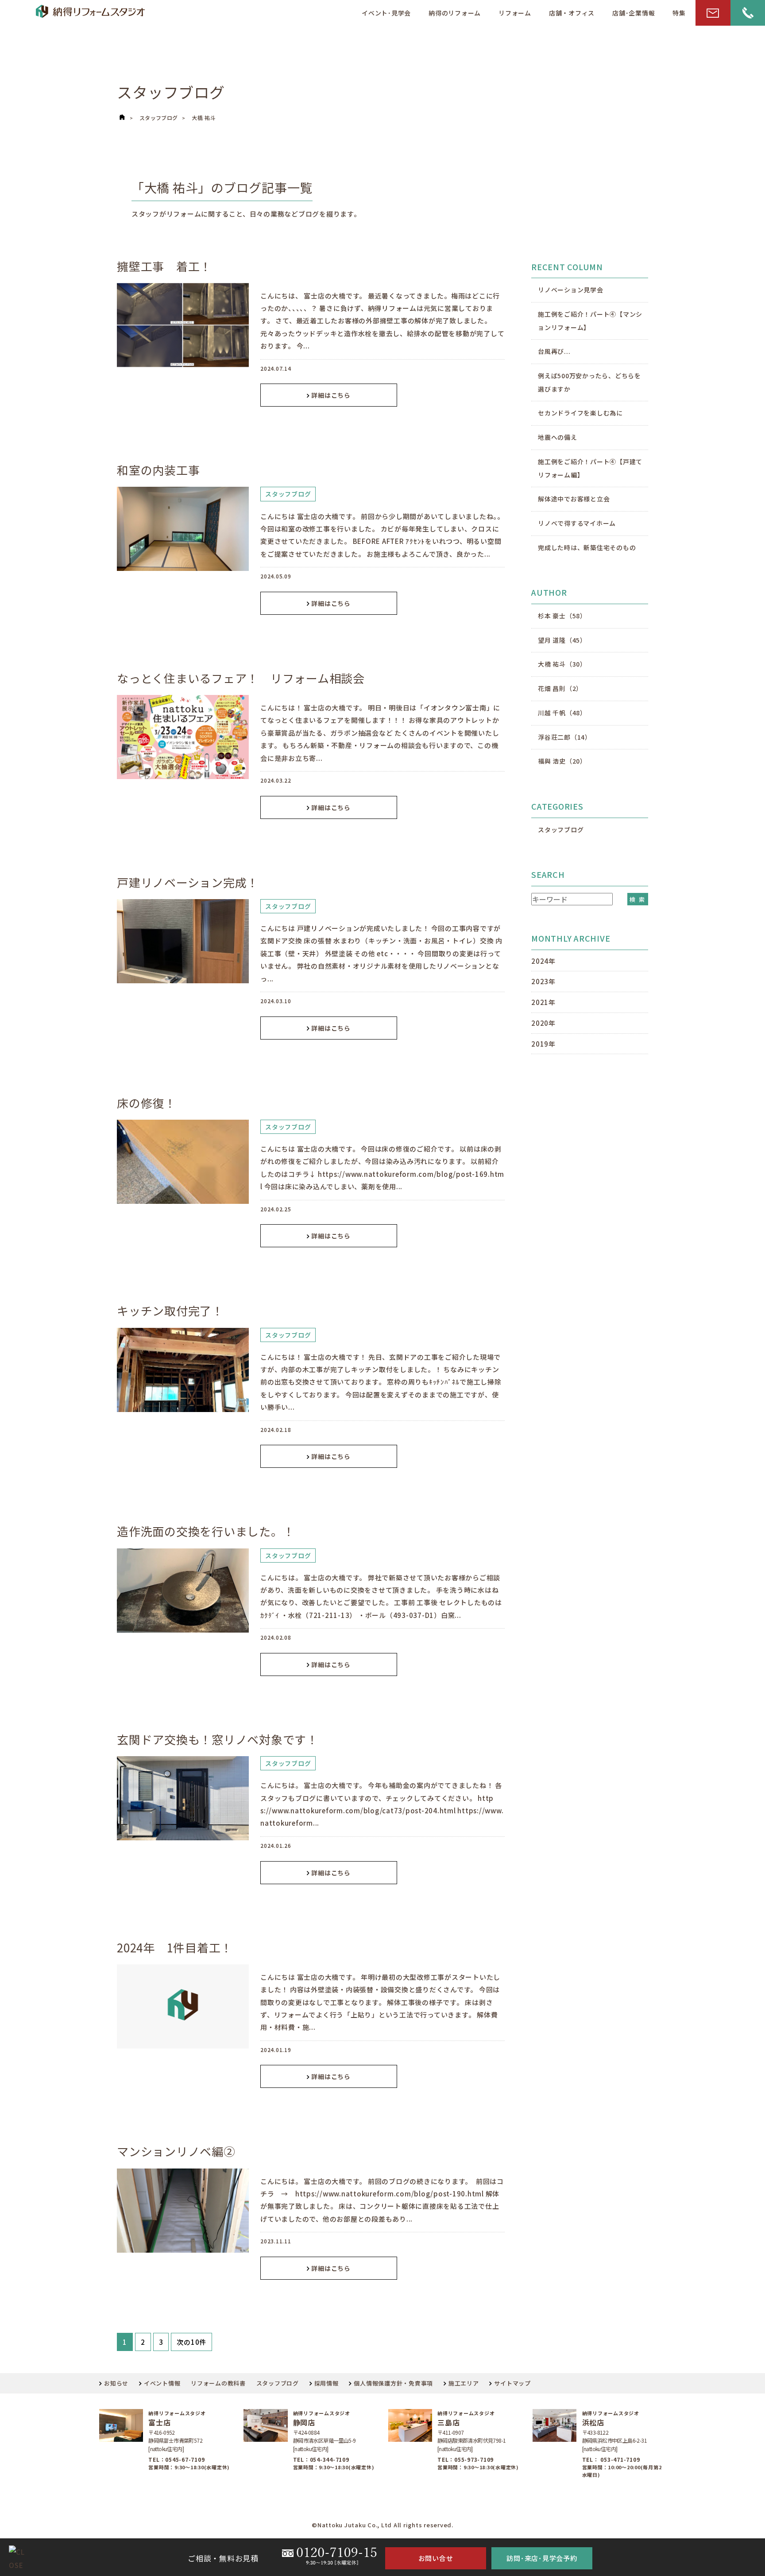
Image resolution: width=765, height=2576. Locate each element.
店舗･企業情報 (634, 13)
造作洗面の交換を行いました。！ (206, 1531)
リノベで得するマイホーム (577, 523)
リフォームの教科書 (218, 2383)
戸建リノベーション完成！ (188, 882)
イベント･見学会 (386, 13)
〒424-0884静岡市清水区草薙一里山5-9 (325, 2436)
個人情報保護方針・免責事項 (393, 2383)
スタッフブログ (159, 118)
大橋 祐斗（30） (562, 664)
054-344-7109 (330, 2459)
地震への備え (558, 437)
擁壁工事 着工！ (164, 266)
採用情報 (326, 2383)
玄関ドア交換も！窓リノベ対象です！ (218, 1739)
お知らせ (116, 2383)
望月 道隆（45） (562, 640)
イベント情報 (162, 2383)
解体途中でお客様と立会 (574, 499)
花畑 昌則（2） (560, 688)
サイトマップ (512, 2383)
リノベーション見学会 (571, 290)
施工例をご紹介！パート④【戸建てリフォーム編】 (590, 468)
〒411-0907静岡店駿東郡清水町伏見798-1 (471, 2436)
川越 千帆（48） (562, 713)
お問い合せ (436, 2558)
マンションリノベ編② (176, 2151)
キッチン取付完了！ (170, 1310)
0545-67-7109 (185, 2459)
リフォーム (515, 13)
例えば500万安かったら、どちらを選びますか (589, 382)
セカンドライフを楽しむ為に (580, 413)
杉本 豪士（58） (562, 616)
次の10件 (191, 2342)
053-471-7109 (620, 2459)
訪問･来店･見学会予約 (542, 2558)
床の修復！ (147, 1103)
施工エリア (464, 2383)
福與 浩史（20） (562, 761)
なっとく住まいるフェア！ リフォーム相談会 (241, 678)
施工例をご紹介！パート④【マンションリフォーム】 (590, 321)
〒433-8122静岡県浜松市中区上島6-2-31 (614, 2436)
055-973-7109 (474, 2459)
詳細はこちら (331, 395)
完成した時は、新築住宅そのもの (587, 547)
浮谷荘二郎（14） (565, 737)
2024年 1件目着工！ (175, 1947)
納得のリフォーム (455, 13)
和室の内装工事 (158, 470)
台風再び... (554, 351)
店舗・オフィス (572, 13)
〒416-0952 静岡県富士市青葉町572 (175, 2436)
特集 (679, 13)
